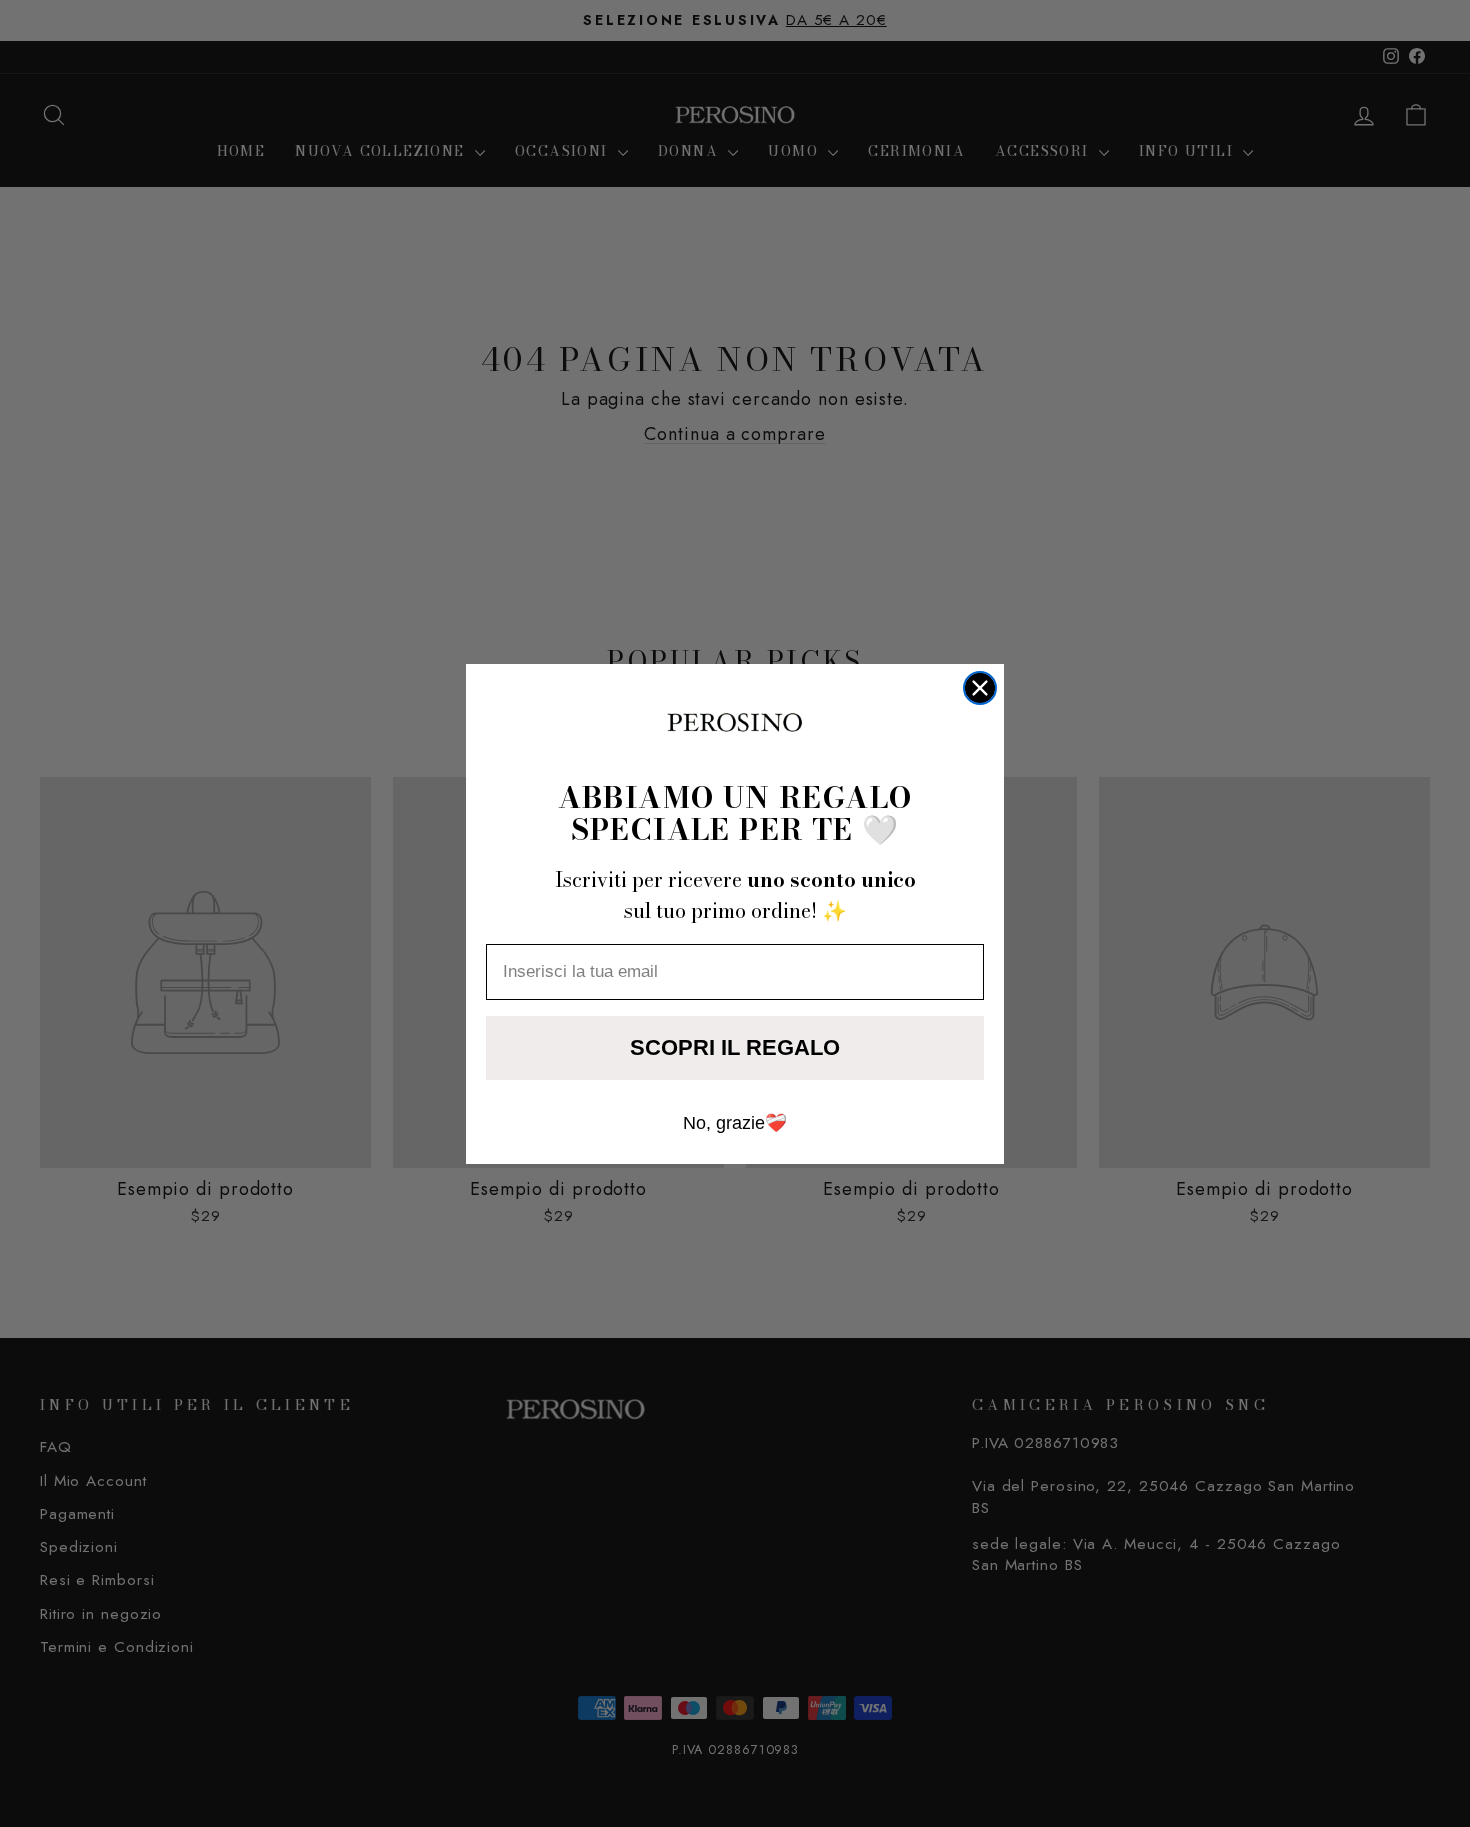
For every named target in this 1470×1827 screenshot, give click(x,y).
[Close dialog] (980, 688)
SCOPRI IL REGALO (735, 1047)
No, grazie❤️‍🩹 (735, 1123)
